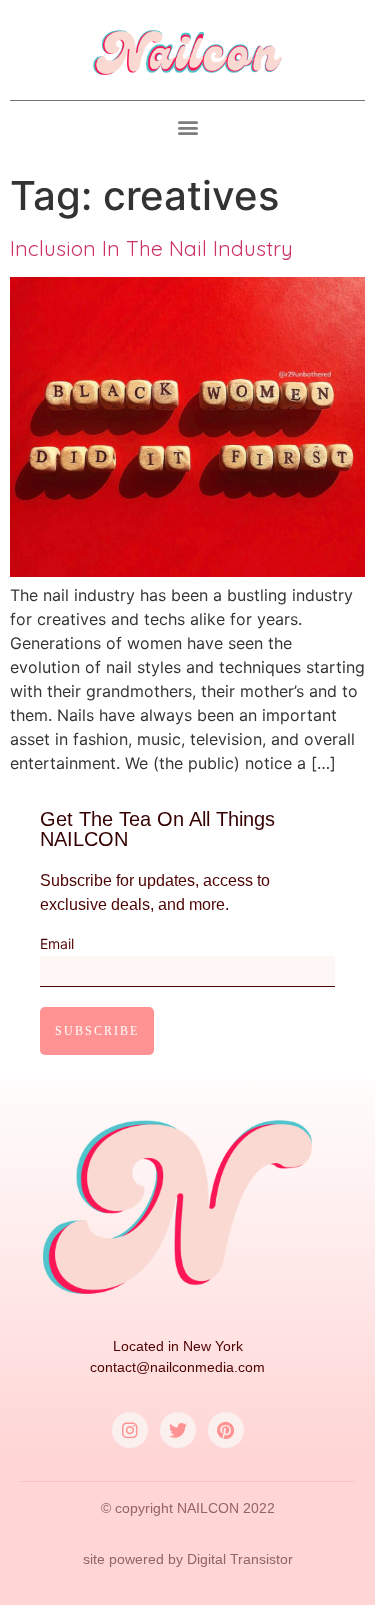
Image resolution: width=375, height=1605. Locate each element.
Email (57, 944)
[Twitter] (178, 1430)
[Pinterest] (226, 1430)
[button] (187, 127)
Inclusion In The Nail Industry (151, 248)
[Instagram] (130, 1430)
